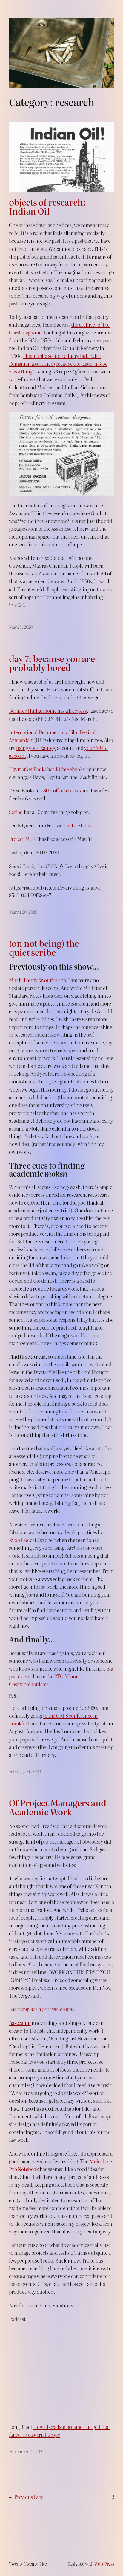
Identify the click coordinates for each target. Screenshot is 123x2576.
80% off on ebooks (62, 790)
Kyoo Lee (19, 1540)
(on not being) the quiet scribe (44, 948)
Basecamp (20, 2023)
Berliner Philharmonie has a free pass (48, 711)
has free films (77, 825)
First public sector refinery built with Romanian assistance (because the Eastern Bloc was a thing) (58, 364)
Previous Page (26, 2497)
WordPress (104, 2564)
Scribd (16, 812)
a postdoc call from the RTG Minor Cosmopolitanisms (61, 1676)
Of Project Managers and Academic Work (58, 1807)
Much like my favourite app (37, 980)
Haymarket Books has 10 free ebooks (47, 769)
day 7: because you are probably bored (52, 663)
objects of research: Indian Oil (47, 206)
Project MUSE (23, 839)
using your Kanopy (36, 748)
